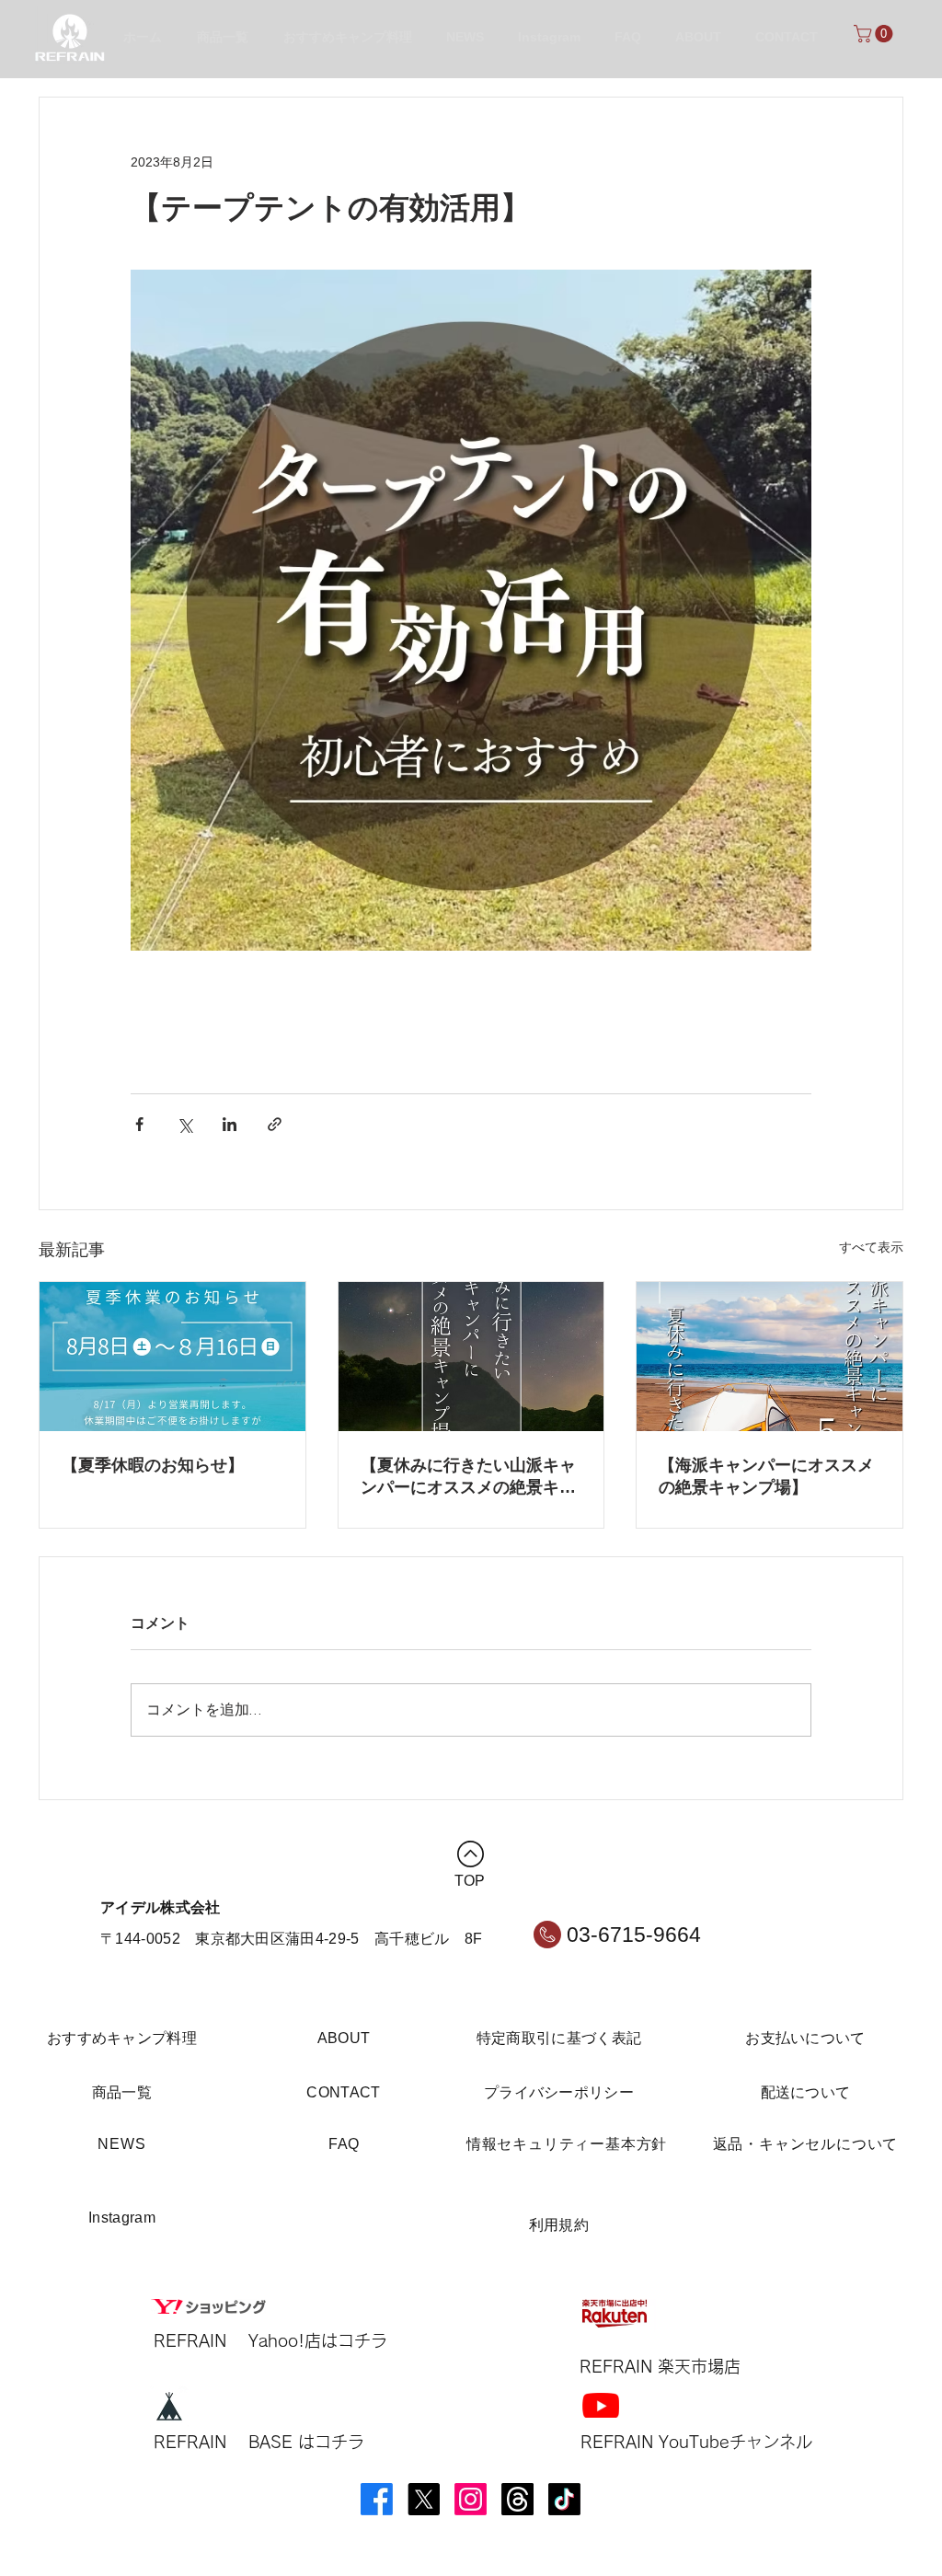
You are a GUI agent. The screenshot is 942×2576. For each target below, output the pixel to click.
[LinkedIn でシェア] (230, 1124)
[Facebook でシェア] (139, 1124)
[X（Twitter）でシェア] (184, 1124)
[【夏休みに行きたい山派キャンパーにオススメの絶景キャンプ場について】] (471, 1357)
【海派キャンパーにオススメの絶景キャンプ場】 (766, 1476)
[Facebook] (377, 2499)
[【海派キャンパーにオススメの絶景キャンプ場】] (770, 1357)
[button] (875, 34)
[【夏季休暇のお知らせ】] (172, 1357)
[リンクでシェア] (275, 1124)
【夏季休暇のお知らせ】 (153, 1465)
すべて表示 (871, 1247)
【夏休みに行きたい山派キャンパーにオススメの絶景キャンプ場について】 (468, 1477)
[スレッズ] (517, 2499)
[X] (424, 2499)
